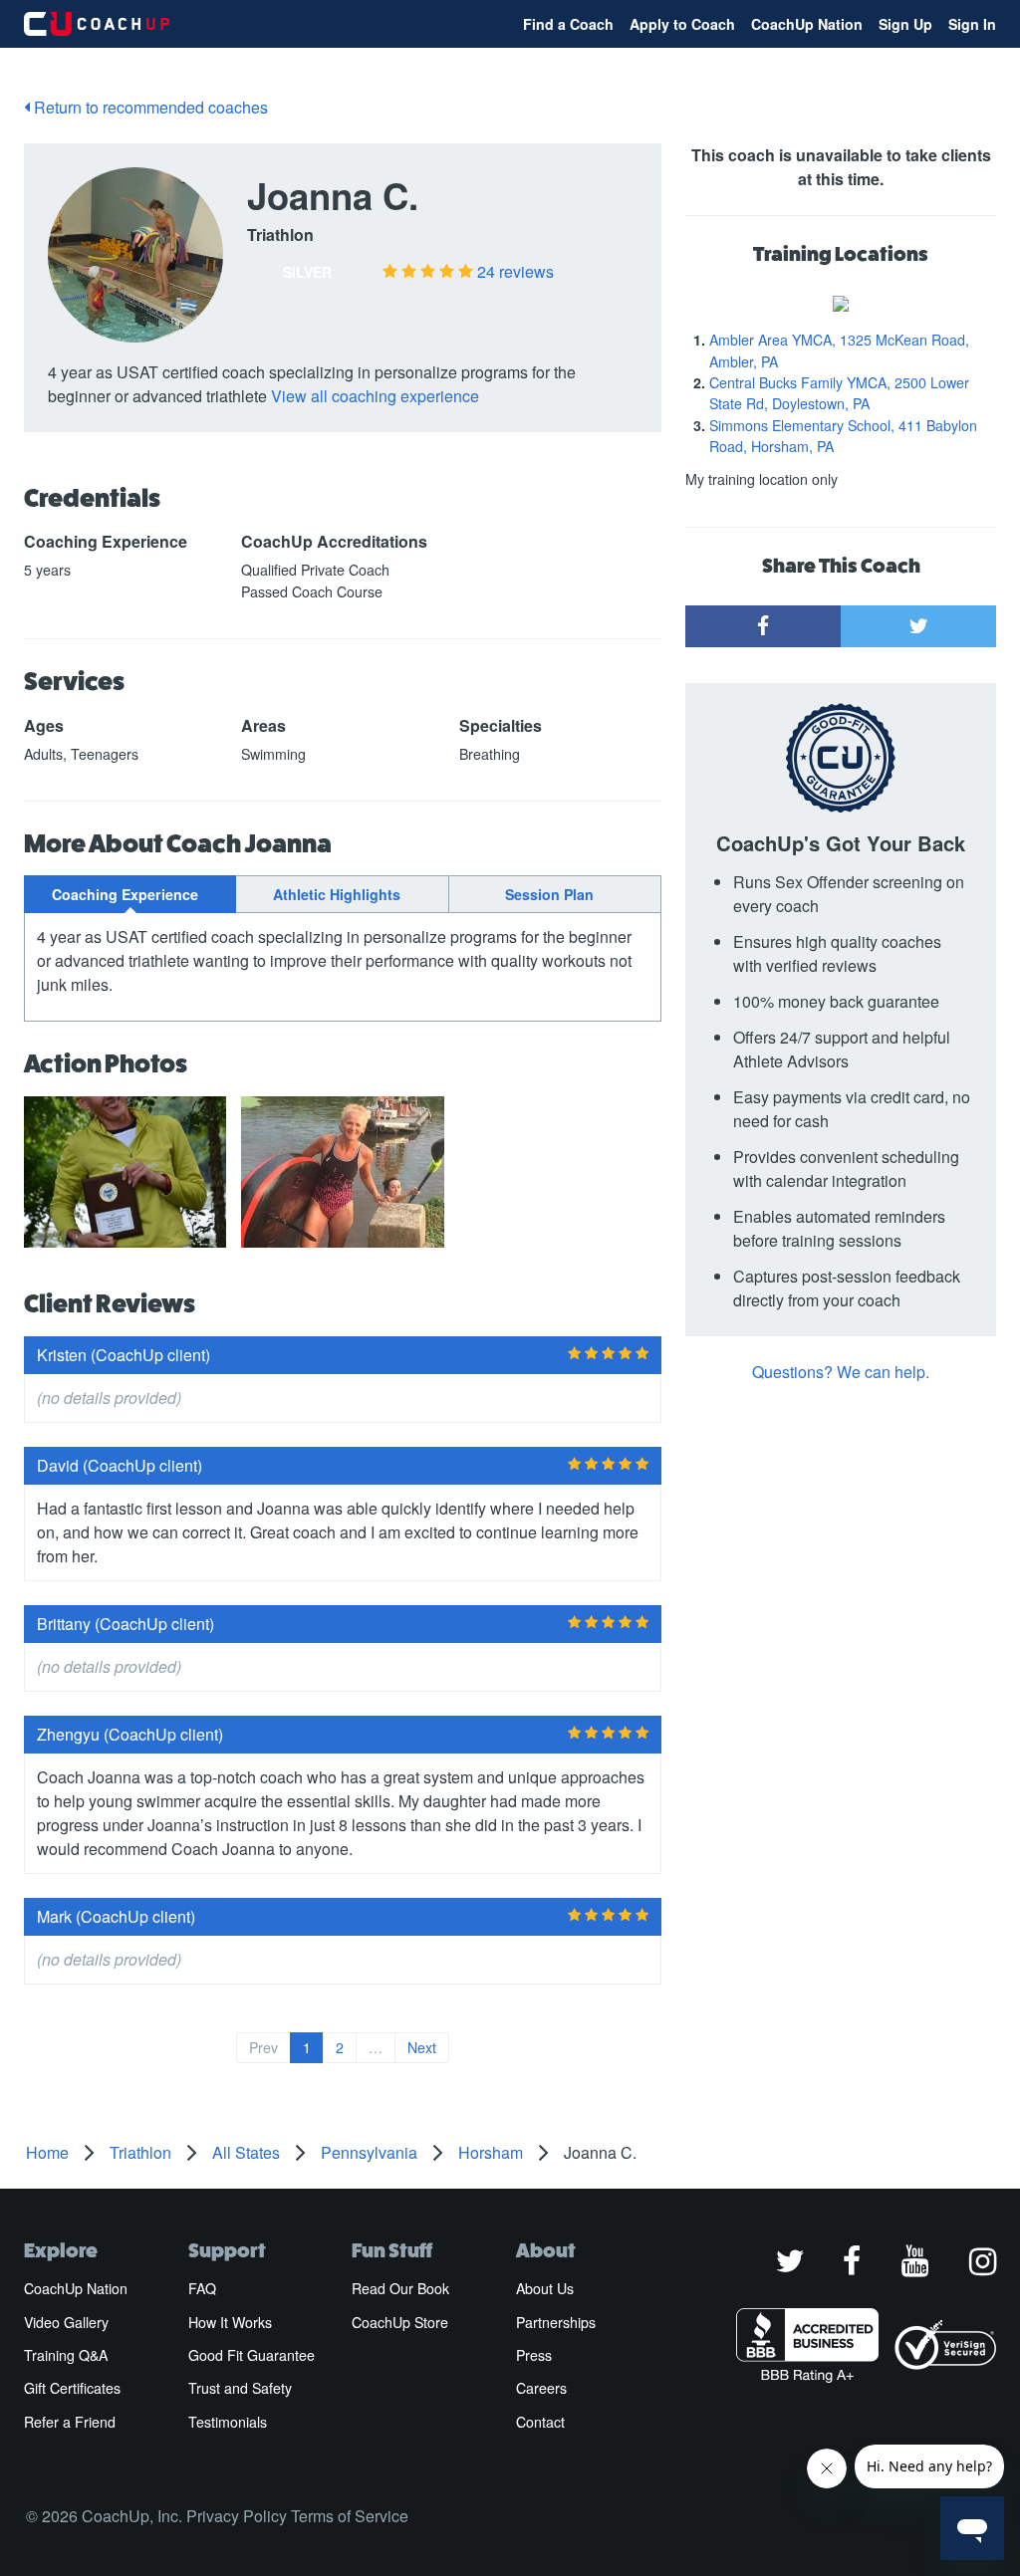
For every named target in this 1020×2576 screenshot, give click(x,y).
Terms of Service (350, 2516)
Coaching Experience (125, 894)
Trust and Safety (240, 2388)
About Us (545, 2288)
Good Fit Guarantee (252, 2355)
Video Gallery (66, 2322)
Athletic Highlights (337, 894)
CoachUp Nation (807, 24)
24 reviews (515, 271)
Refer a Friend (70, 2422)
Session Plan (549, 894)
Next (422, 2047)
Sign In (972, 24)
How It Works (230, 2322)
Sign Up (905, 24)
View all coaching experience (375, 396)
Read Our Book (400, 2288)
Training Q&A (66, 2355)
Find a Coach (568, 24)
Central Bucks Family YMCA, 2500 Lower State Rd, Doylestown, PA (839, 393)
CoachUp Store (400, 2322)
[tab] (130, 894)
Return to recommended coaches (149, 107)
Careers (541, 2388)
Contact (540, 2422)
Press (534, 2355)
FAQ (202, 2288)
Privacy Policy (237, 2516)
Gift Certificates (72, 2388)
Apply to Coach (682, 24)
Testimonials (228, 2422)
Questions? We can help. (841, 1372)
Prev (263, 2047)
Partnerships (556, 2322)
